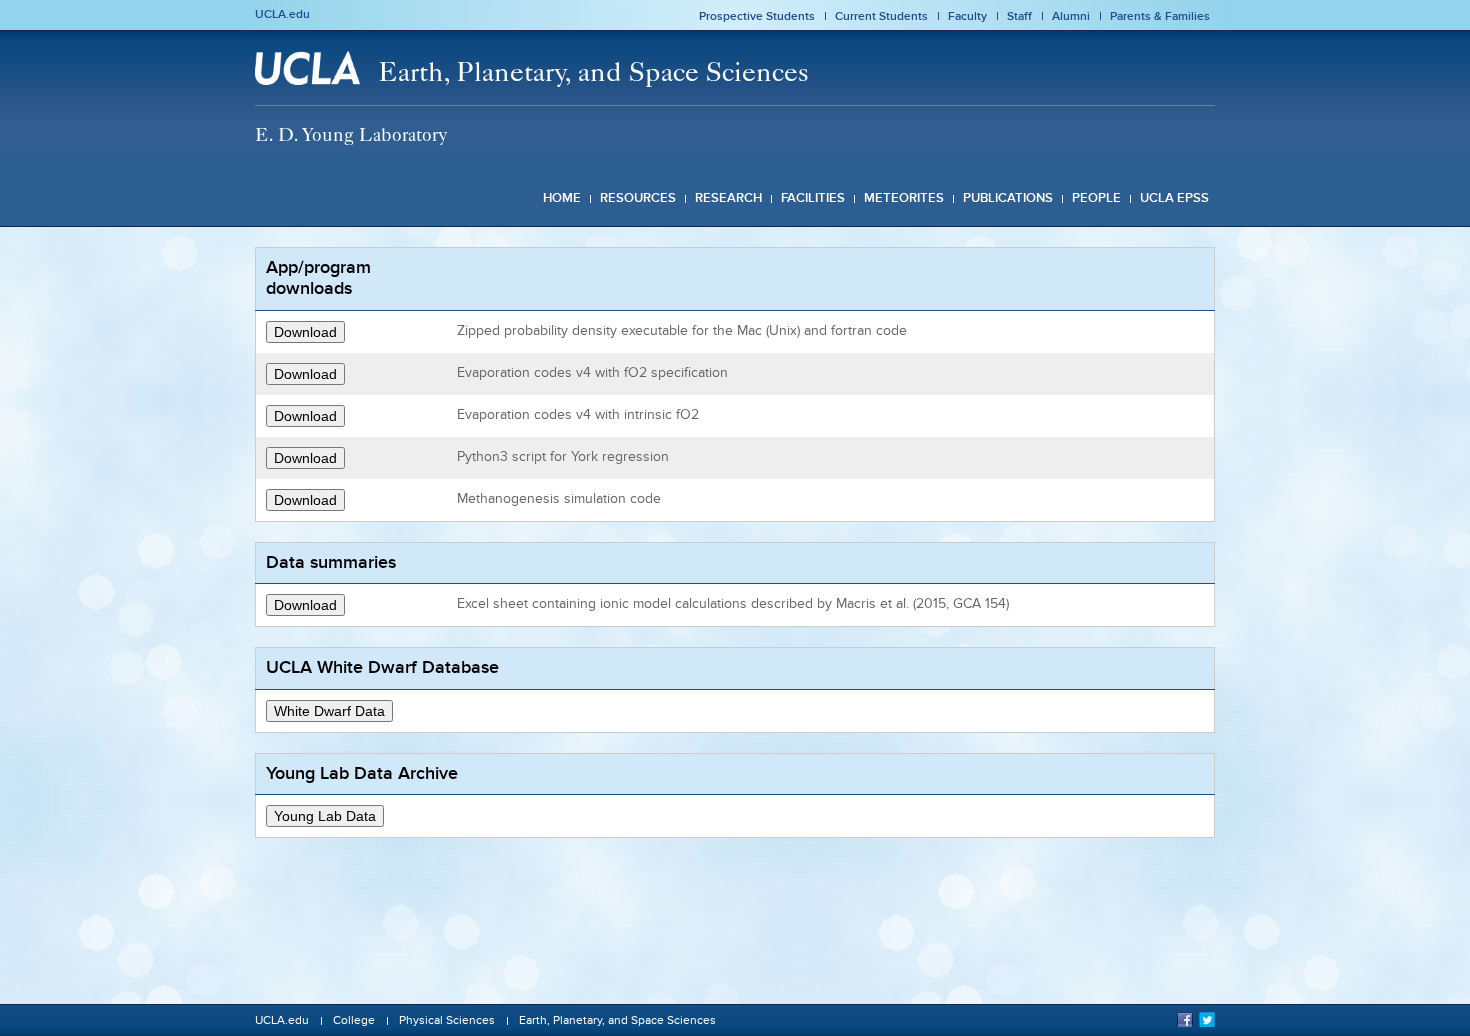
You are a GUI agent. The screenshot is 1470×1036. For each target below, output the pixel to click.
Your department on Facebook (1185, 1019)
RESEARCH (728, 197)
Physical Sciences (447, 1020)
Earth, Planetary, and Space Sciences (593, 75)
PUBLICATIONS (1008, 197)
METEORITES (904, 197)
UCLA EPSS (1174, 197)
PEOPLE (1096, 197)
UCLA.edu (282, 14)
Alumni (1071, 16)
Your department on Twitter (1207, 1019)
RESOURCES (638, 197)
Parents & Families (1160, 16)
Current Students (881, 16)
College (354, 1020)
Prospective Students (757, 16)
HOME (562, 197)
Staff (1019, 16)
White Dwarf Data (329, 711)
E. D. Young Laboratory (351, 137)
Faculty (967, 16)
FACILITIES (813, 197)
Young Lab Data (325, 816)
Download (305, 332)
